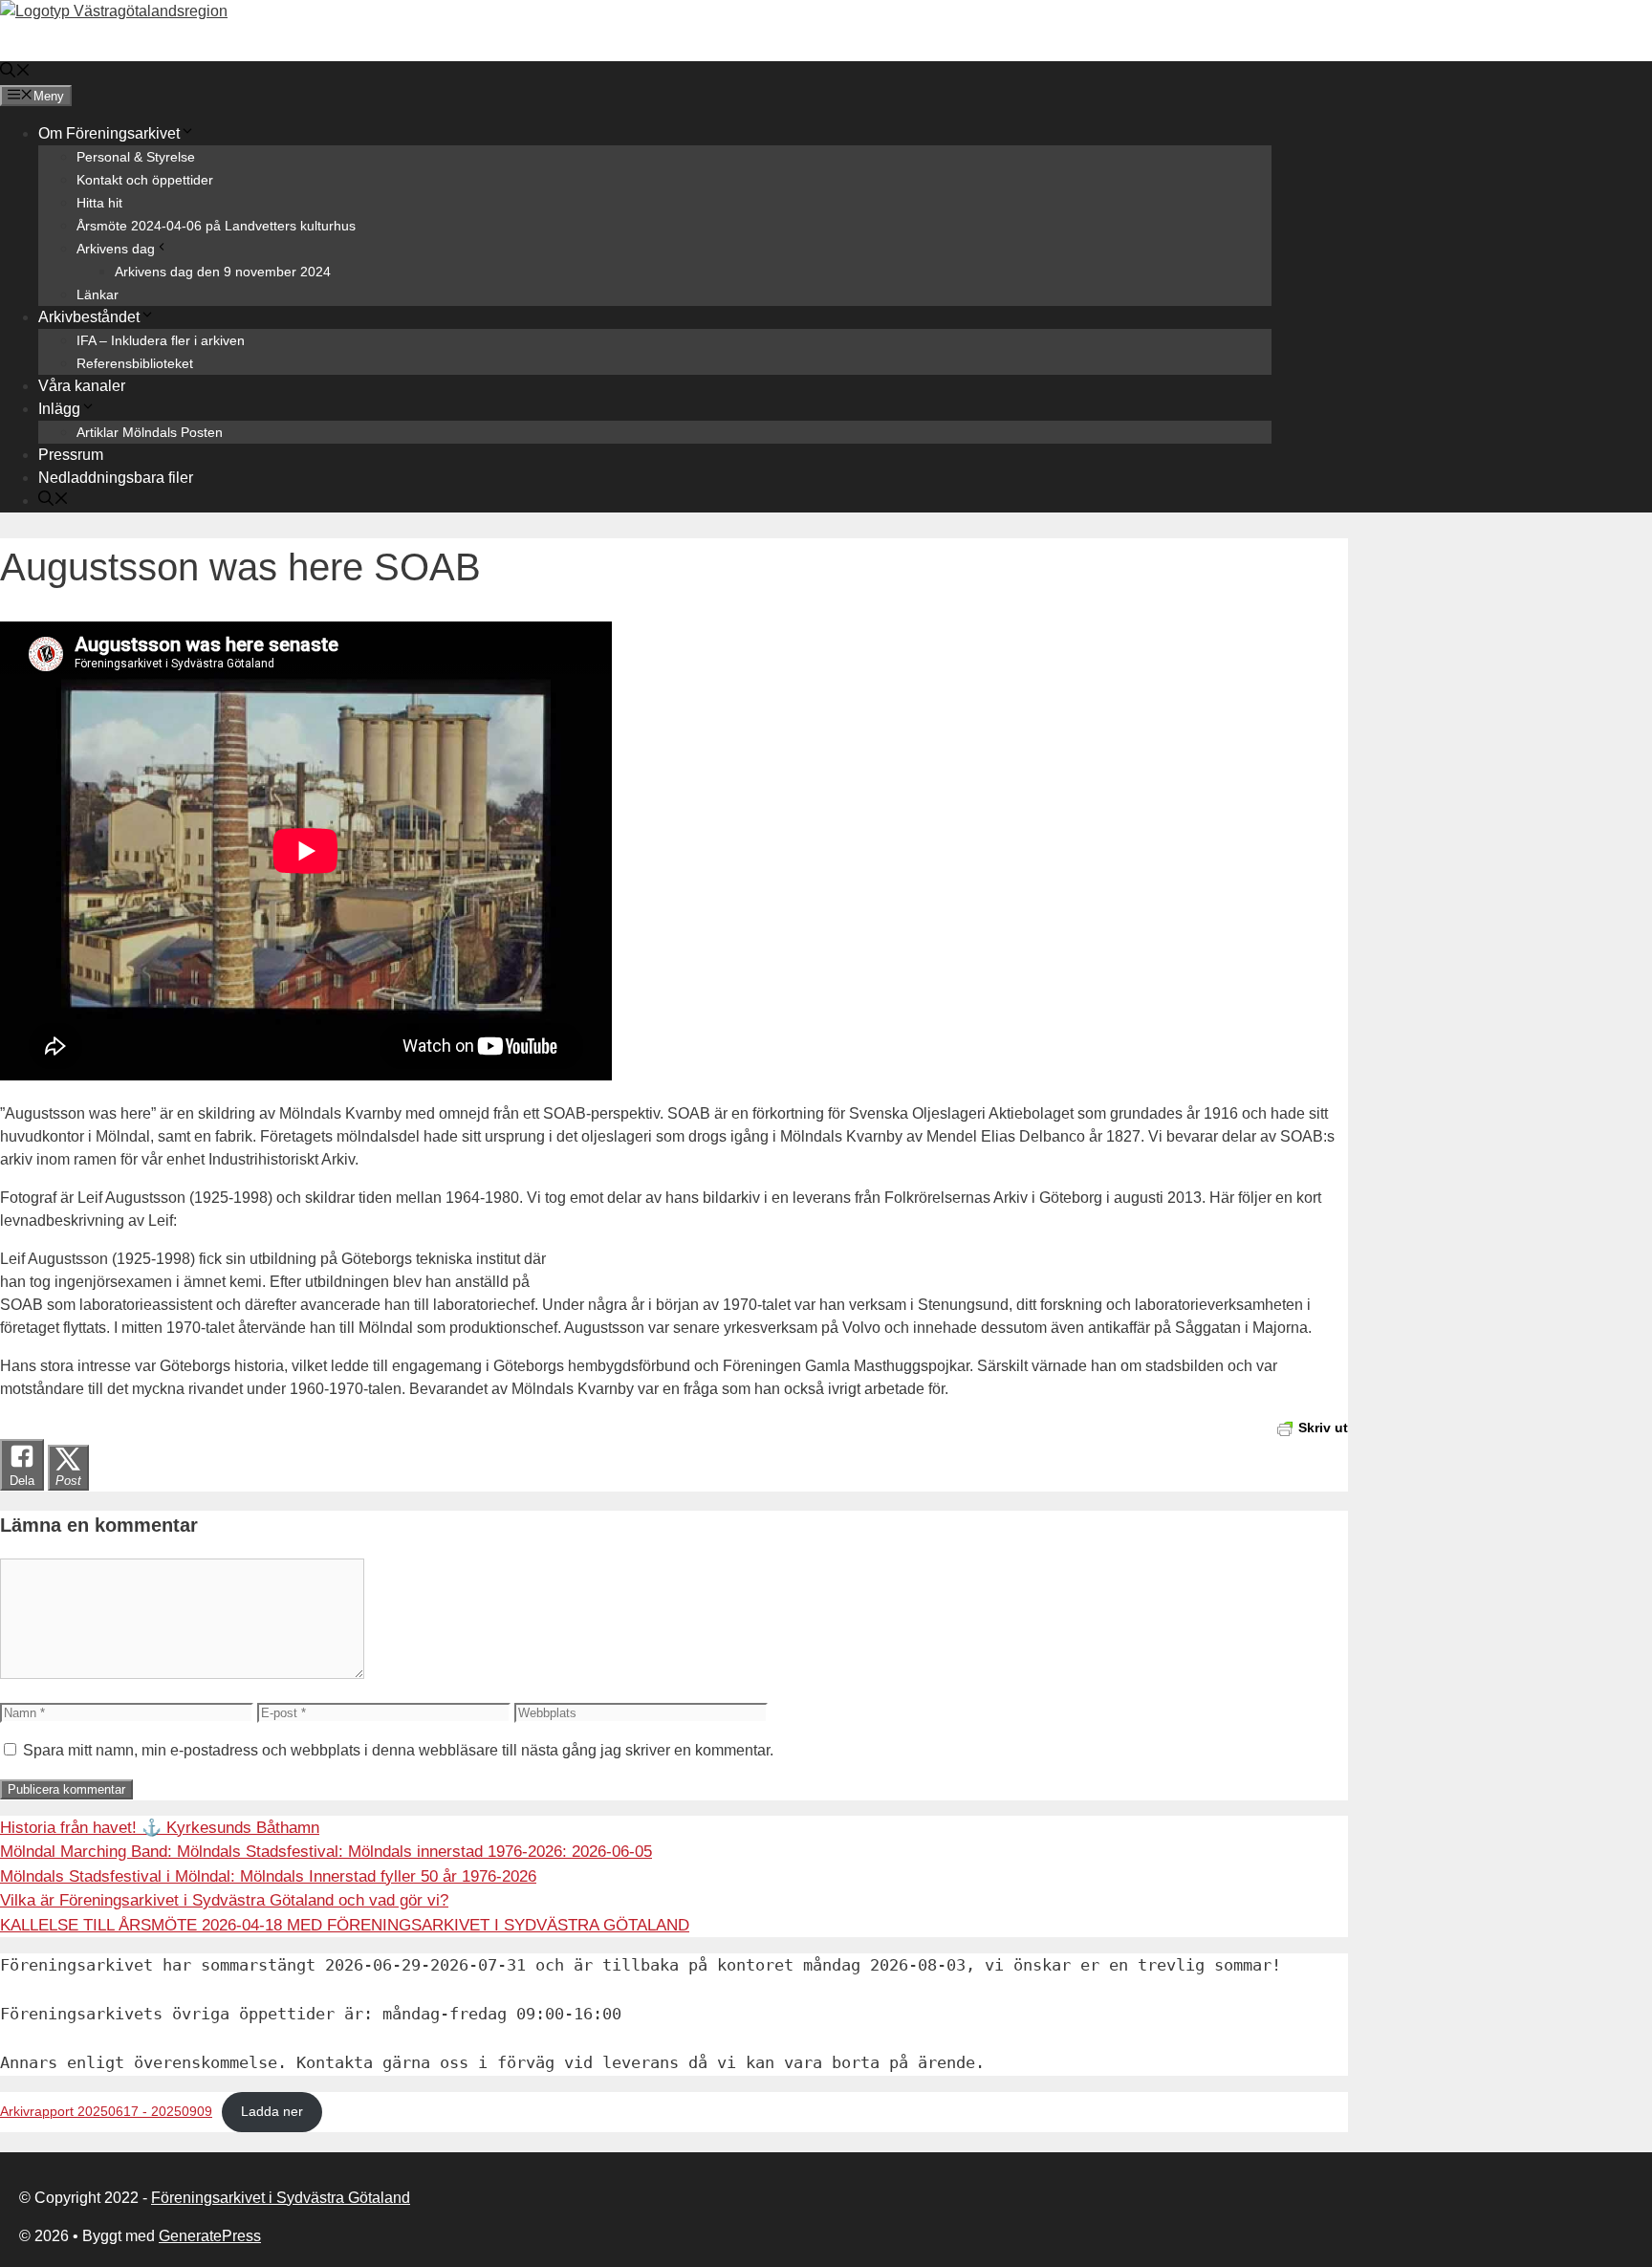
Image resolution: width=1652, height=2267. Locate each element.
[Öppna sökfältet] (15, 72)
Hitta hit (99, 203)
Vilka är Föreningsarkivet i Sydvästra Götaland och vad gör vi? (224, 1900)
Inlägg (59, 409)
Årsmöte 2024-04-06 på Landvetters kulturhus (216, 226)
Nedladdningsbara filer (116, 478)
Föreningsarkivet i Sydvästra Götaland (281, 2198)
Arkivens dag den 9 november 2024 (223, 272)
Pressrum (71, 455)
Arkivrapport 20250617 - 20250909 (106, 2112)
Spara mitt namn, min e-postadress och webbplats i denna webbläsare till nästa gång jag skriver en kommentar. (398, 1750)
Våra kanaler (82, 386)
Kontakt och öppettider (145, 180)
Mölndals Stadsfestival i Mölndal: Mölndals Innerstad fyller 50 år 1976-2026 (268, 1876)
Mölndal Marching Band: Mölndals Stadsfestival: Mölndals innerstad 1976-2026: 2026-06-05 (326, 1852)
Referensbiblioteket (135, 363)
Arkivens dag (116, 249)
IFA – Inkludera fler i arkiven (161, 340)
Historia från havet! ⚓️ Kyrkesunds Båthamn (160, 1828)
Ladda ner (272, 2112)
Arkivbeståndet (89, 317)
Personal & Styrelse (136, 157)
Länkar (98, 294)
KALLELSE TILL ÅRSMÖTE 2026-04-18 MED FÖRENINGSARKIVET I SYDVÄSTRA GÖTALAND (345, 1925)
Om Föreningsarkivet (109, 133)
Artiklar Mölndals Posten (150, 432)
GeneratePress (210, 2236)
